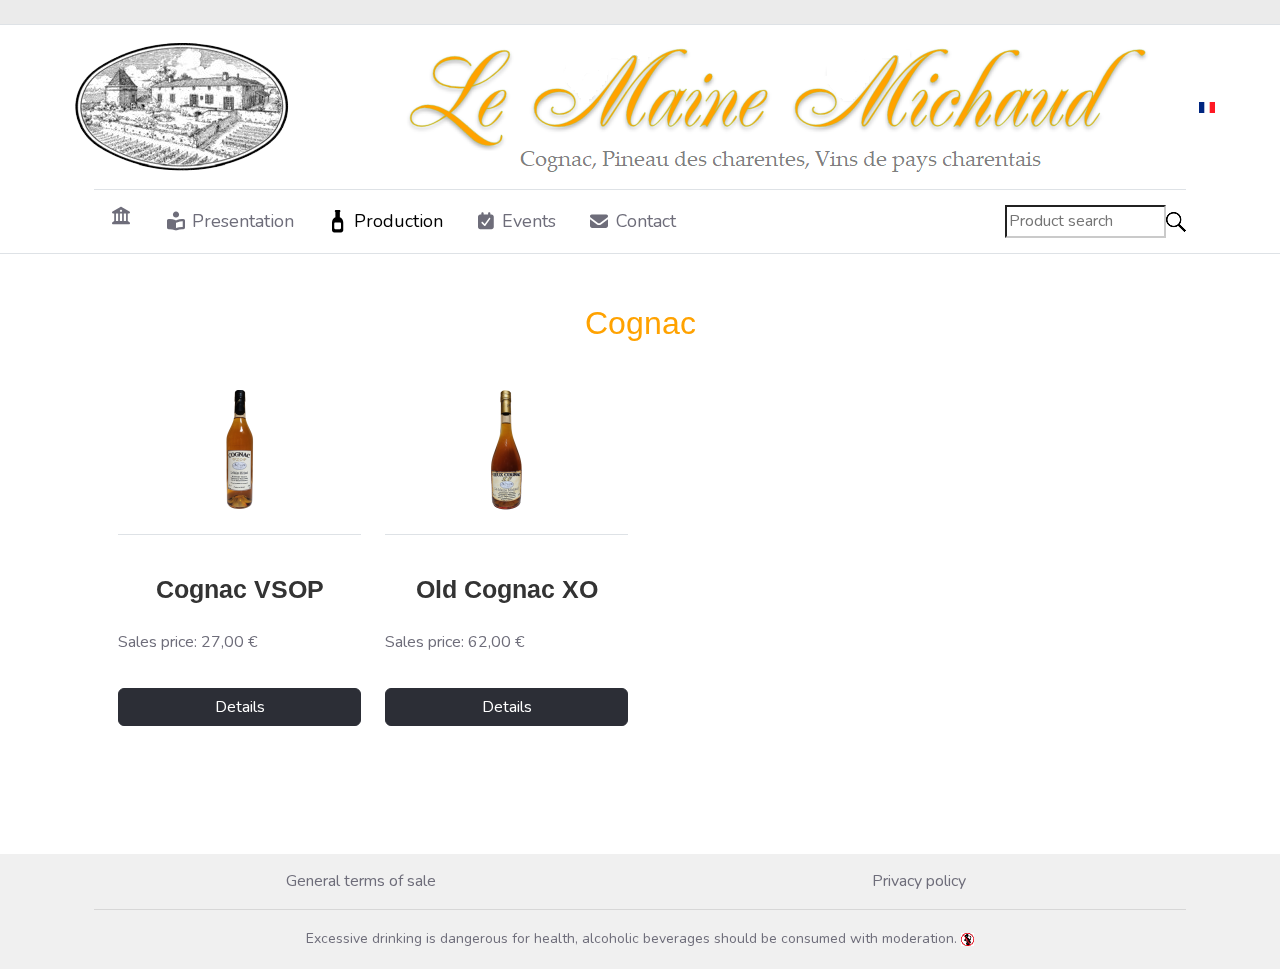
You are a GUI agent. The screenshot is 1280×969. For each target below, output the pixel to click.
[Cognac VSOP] (239, 450)
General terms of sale (361, 881)
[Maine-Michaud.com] (624, 107)
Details (240, 707)
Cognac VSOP (240, 589)
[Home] (121, 215)
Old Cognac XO (507, 589)
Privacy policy (919, 881)
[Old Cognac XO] (506, 450)
